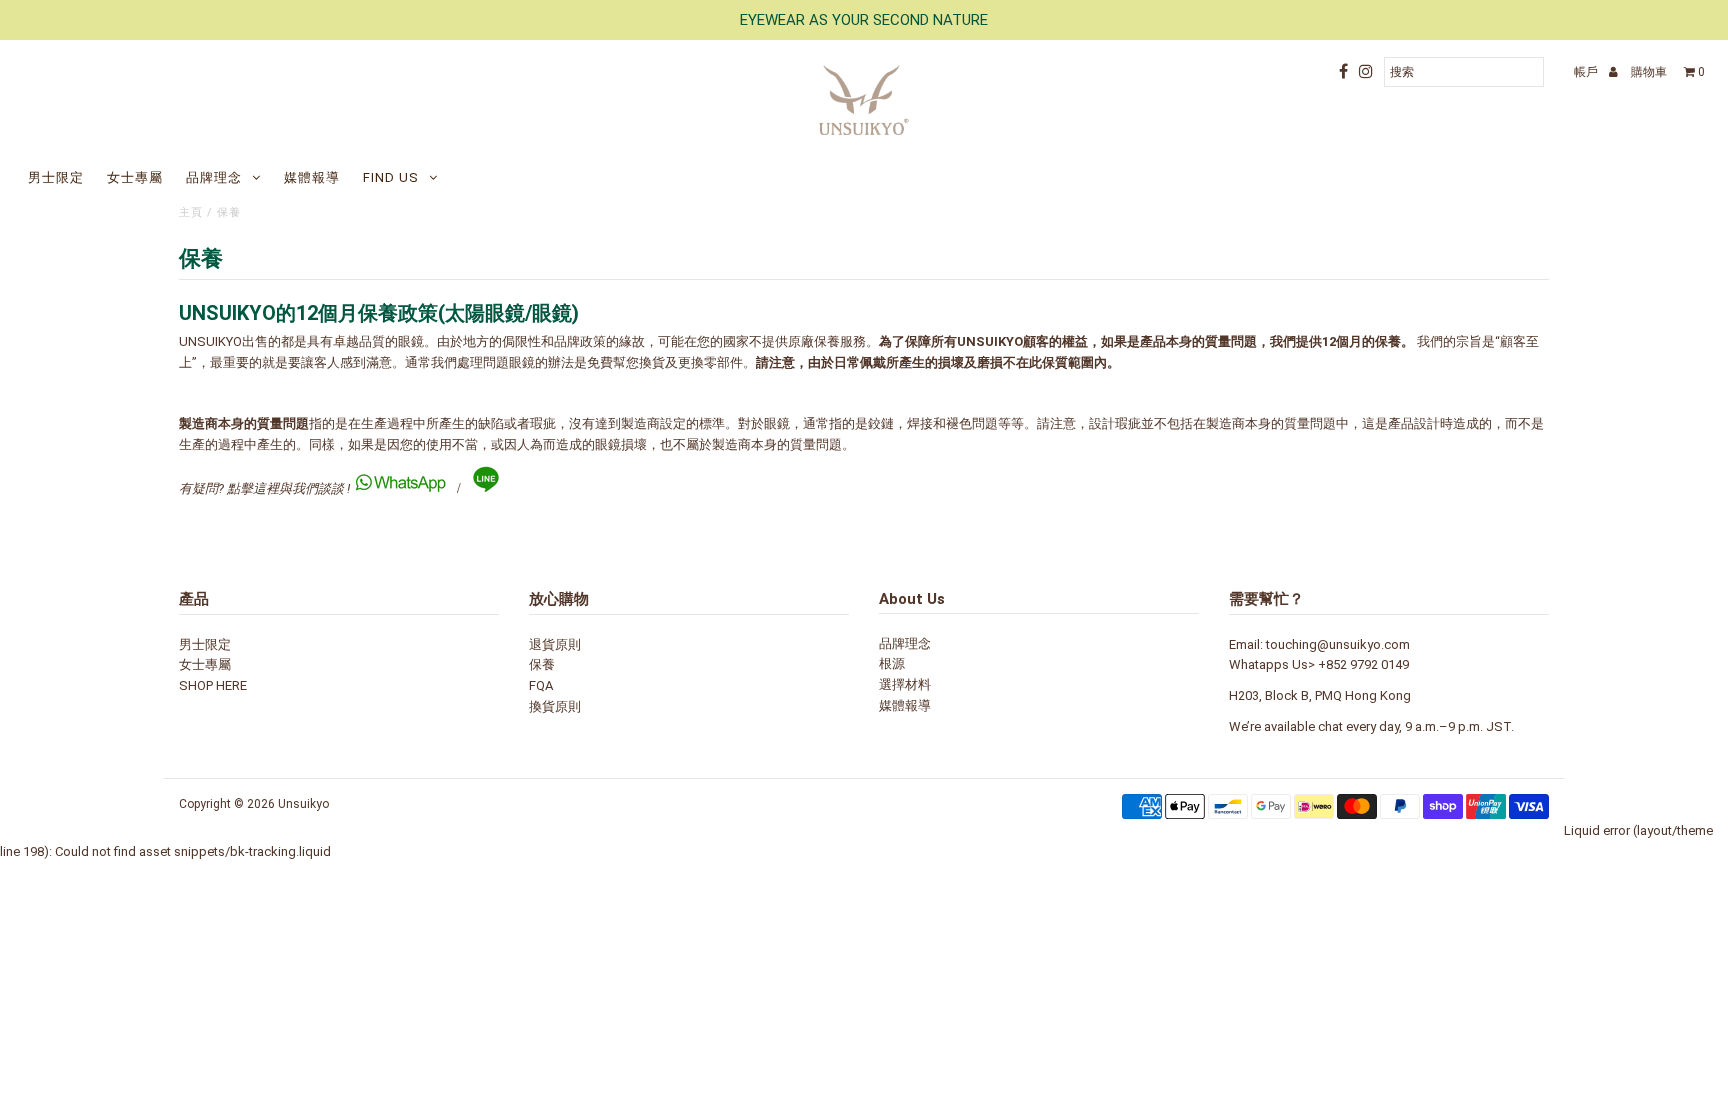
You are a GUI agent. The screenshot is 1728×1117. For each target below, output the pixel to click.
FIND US (391, 177)
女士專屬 (135, 177)
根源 (892, 663)
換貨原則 (555, 706)
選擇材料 (905, 684)
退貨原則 (555, 644)
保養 (542, 664)
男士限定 (56, 177)
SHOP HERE (213, 685)
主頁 (191, 212)
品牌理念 (214, 177)
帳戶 (1587, 72)
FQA (541, 685)
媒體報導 (312, 177)
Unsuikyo (303, 804)
